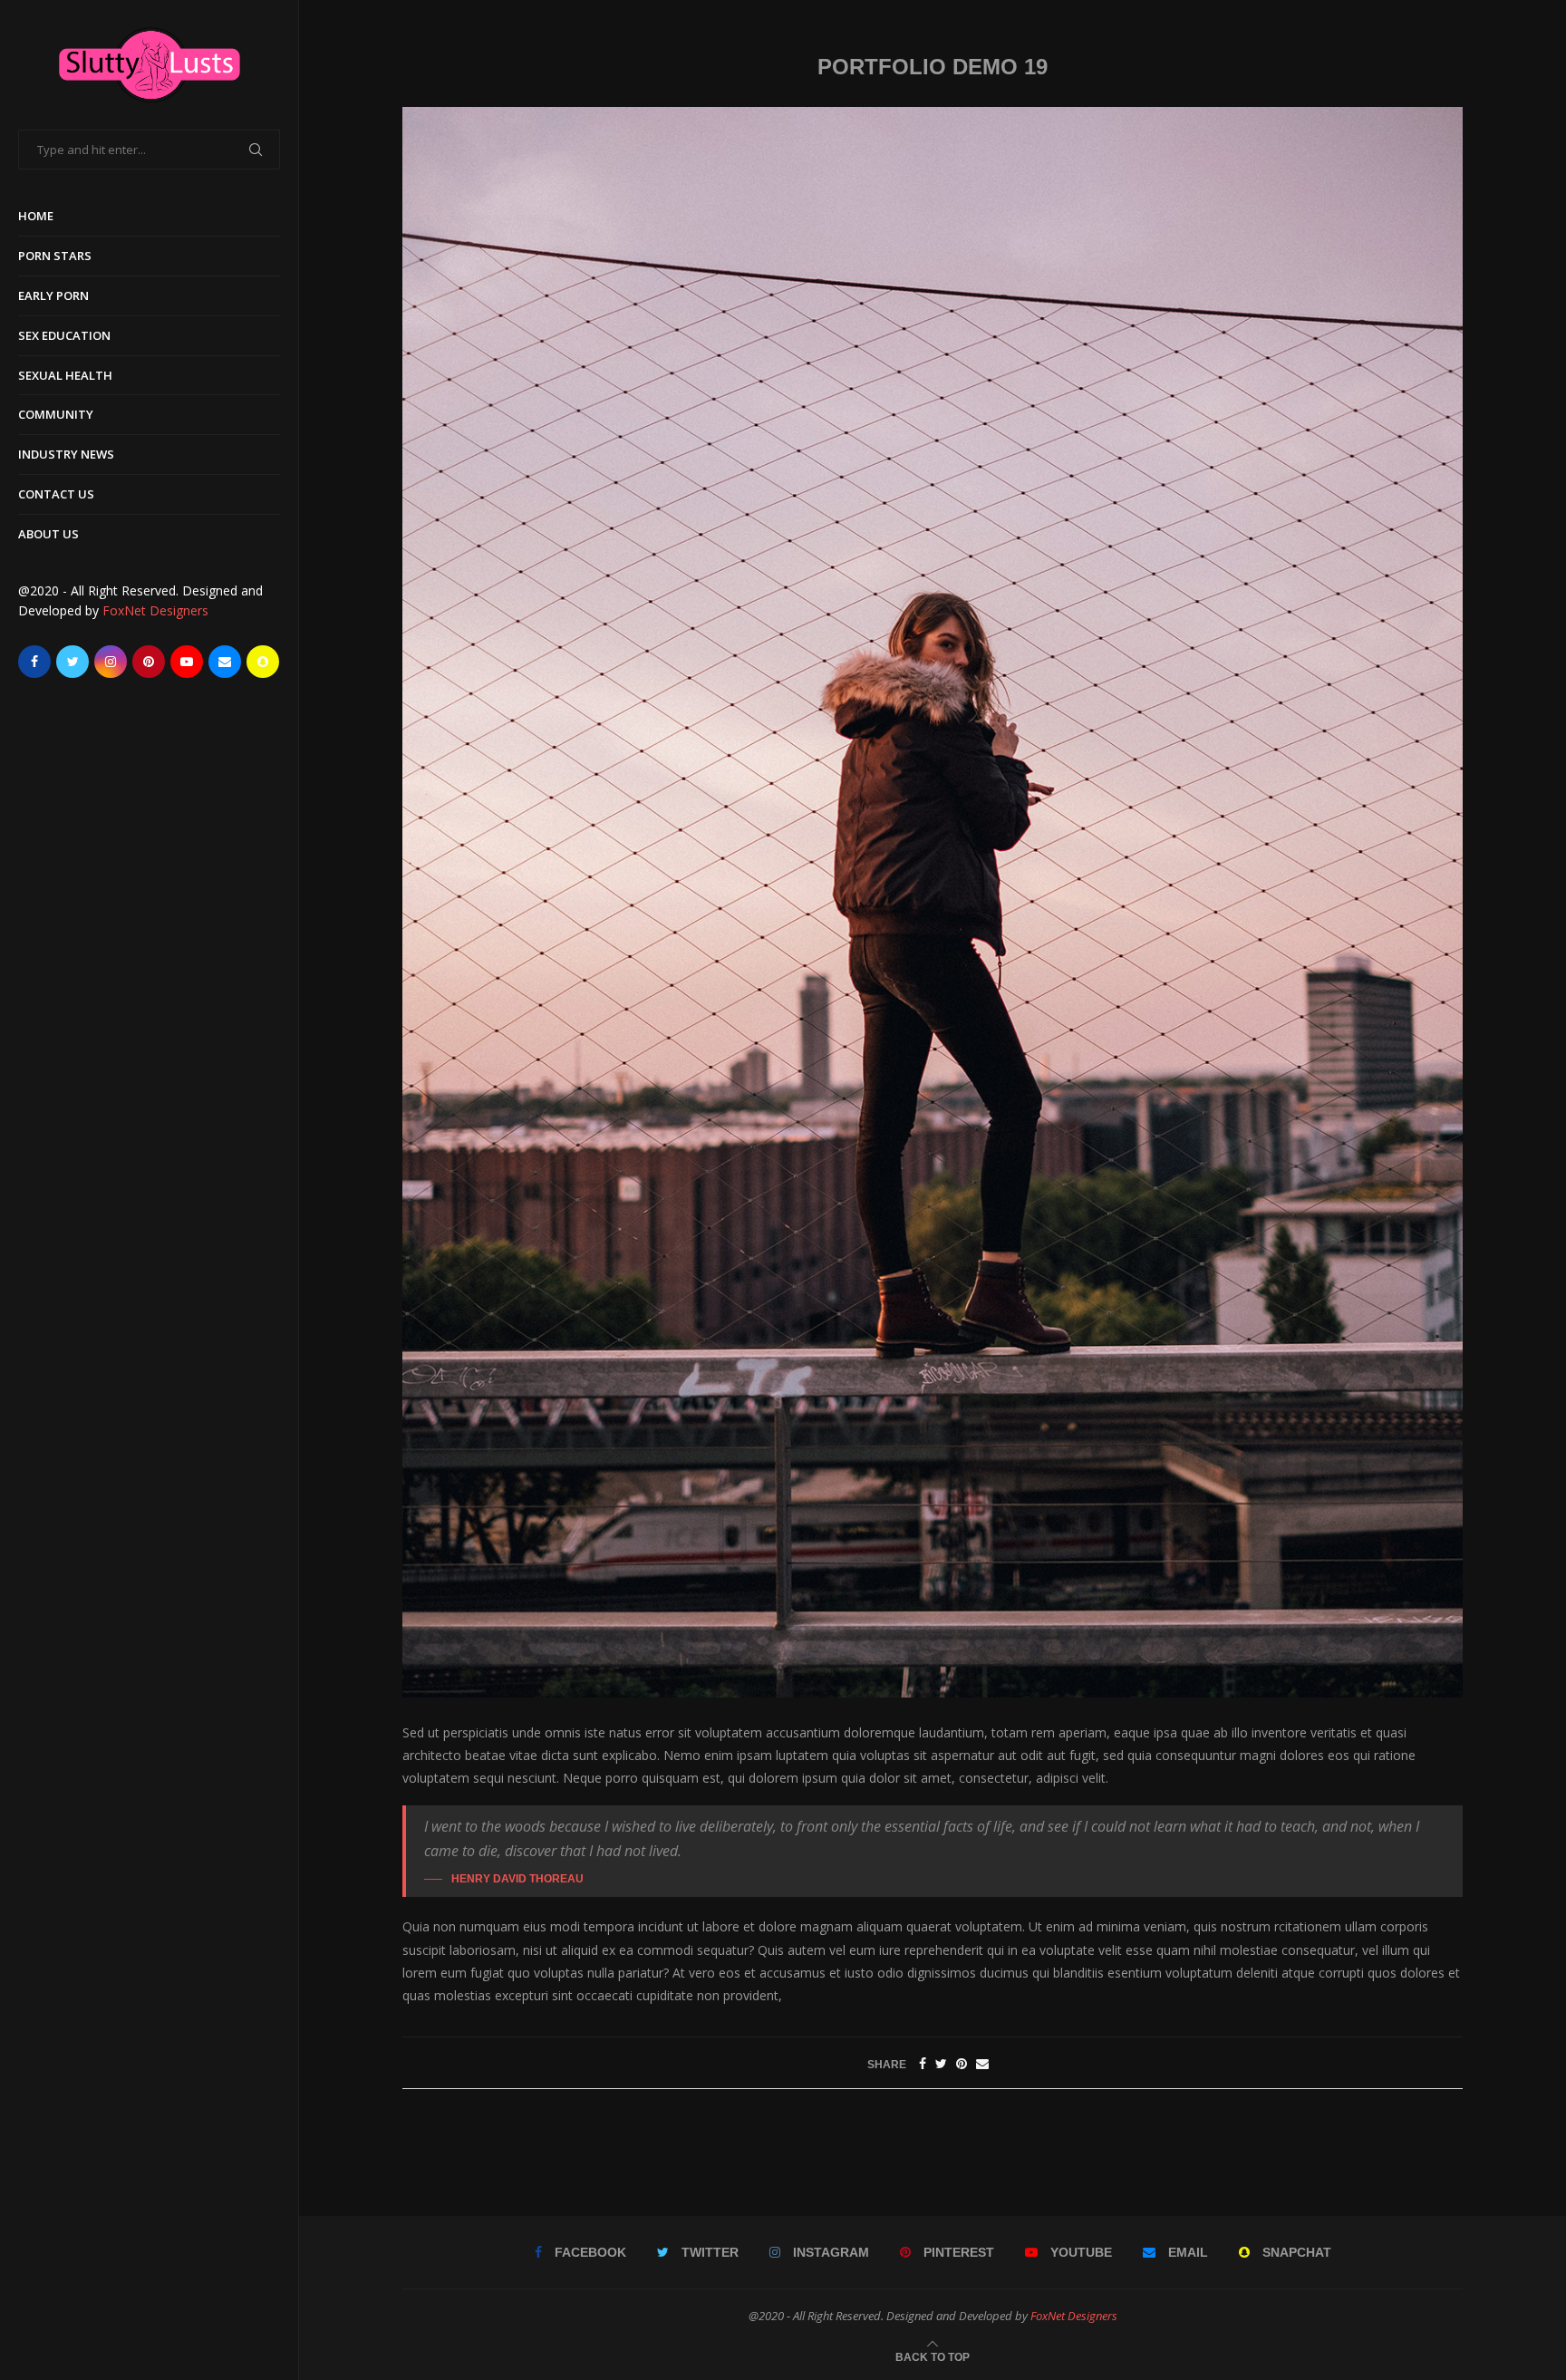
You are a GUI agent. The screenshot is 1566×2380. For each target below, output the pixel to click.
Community (56, 414)
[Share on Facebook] (923, 2063)
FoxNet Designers (155, 610)
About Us (48, 534)
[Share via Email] (982, 2063)
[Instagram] (111, 662)
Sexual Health (65, 375)
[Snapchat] (263, 662)
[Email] (225, 662)
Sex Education (64, 335)
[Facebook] (34, 662)
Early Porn (53, 295)
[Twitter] (72, 662)
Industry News (66, 454)
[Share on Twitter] (941, 2063)
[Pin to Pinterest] (962, 2063)
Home (36, 216)
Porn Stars (55, 256)
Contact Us (56, 494)
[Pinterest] (149, 662)
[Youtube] (187, 662)
